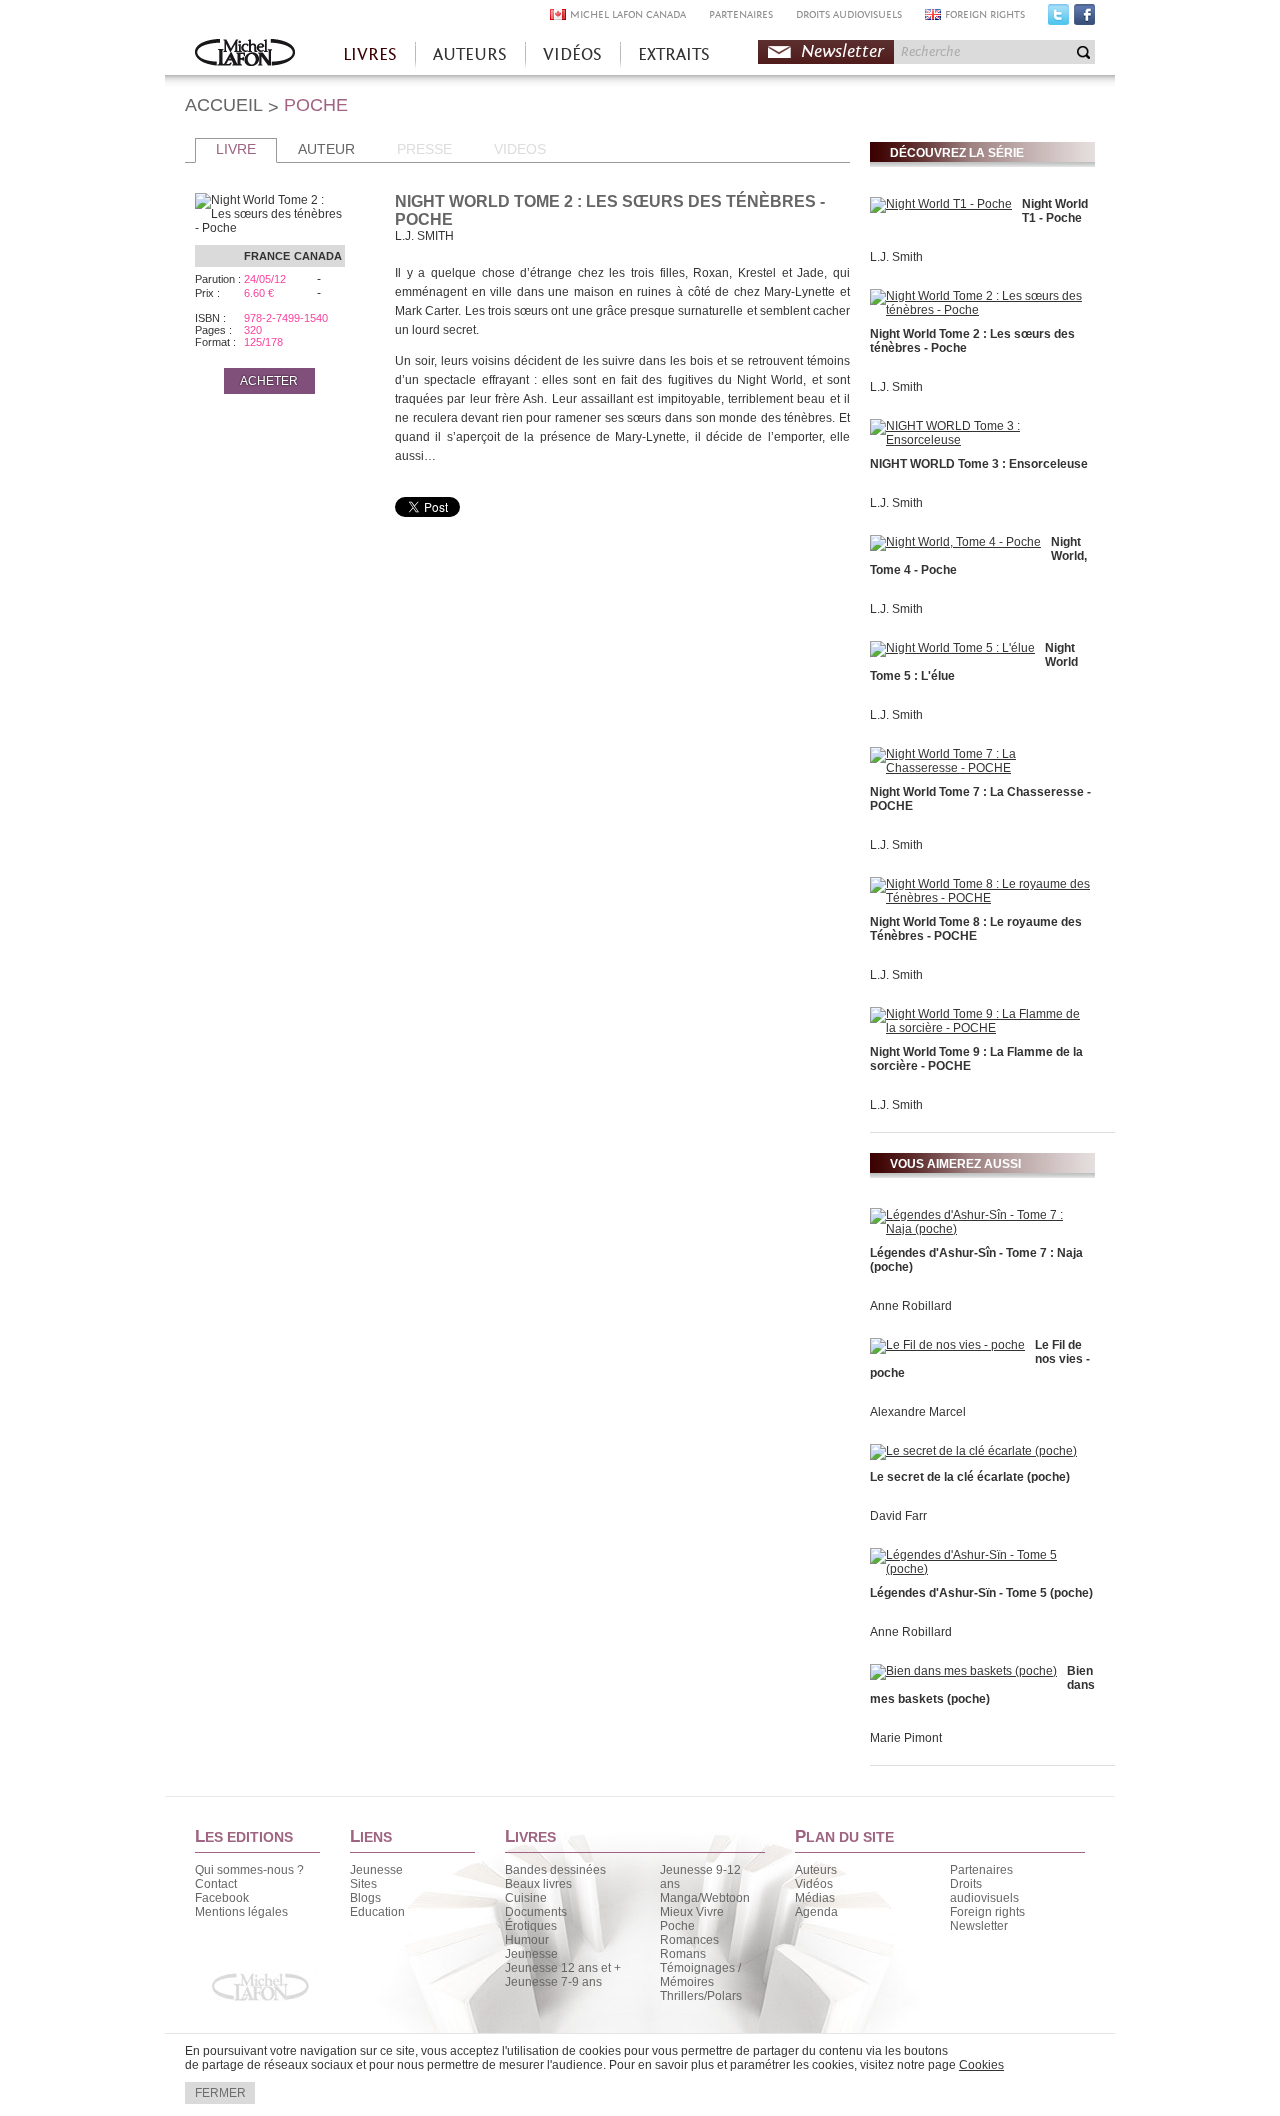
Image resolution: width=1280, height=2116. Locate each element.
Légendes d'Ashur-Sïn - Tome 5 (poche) (981, 1593)
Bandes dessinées (555, 1870)
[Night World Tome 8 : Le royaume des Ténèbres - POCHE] (980, 898)
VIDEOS (520, 149)
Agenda (816, 1912)
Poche (677, 1926)
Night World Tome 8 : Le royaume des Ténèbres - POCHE (976, 929)
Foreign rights (987, 1912)
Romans (683, 1954)
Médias (815, 1898)
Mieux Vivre (692, 1912)
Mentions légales (241, 1912)
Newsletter (842, 51)
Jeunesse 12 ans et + (563, 1968)
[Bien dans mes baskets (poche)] (963, 1671)
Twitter (1058, 19)
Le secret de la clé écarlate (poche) (970, 1477)
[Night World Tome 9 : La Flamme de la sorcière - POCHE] (980, 1028)
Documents (536, 1912)
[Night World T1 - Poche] (941, 204)
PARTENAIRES (741, 14)
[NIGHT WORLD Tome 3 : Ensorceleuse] (980, 440)
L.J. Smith (896, 257)
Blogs (365, 1898)
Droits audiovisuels (984, 1891)
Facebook (1084, 19)
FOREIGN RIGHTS (985, 14)
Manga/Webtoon (705, 1898)
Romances (689, 1940)
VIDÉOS (572, 54)
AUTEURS (470, 54)
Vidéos (814, 1884)
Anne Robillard (911, 1306)
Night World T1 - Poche (1055, 211)
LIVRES (370, 54)
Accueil (245, 54)
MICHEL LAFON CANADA (628, 14)
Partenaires (981, 1870)
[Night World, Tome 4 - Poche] (955, 542)
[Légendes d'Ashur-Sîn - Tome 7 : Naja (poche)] (980, 1229)
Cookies (981, 2065)
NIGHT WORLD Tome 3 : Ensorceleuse (979, 464)
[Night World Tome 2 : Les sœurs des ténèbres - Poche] (980, 310)
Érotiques (531, 1926)
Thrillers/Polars (701, 1996)
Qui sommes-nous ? (249, 1870)
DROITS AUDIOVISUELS (849, 14)
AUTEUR (326, 149)
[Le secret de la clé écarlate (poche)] (973, 1451)
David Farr (898, 1516)
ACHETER (269, 381)
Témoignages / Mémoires (700, 1975)
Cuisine (526, 1898)
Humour (527, 1940)
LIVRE (236, 149)
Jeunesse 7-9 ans (553, 1982)
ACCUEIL (224, 105)
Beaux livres (538, 1884)
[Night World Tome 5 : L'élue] (952, 648)
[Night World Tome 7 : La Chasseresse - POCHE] (980, 768)
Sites (363, 1884)
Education (377, 1912)
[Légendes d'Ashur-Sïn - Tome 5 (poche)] (980, 1569)
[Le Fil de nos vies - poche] (947, 1345)
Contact (216, 1884)
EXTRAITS (674, 54)
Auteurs (816, 1870)
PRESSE (424, 149)
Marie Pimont (906, 1738)
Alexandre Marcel (918, 1412)
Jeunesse (376, 1870)
